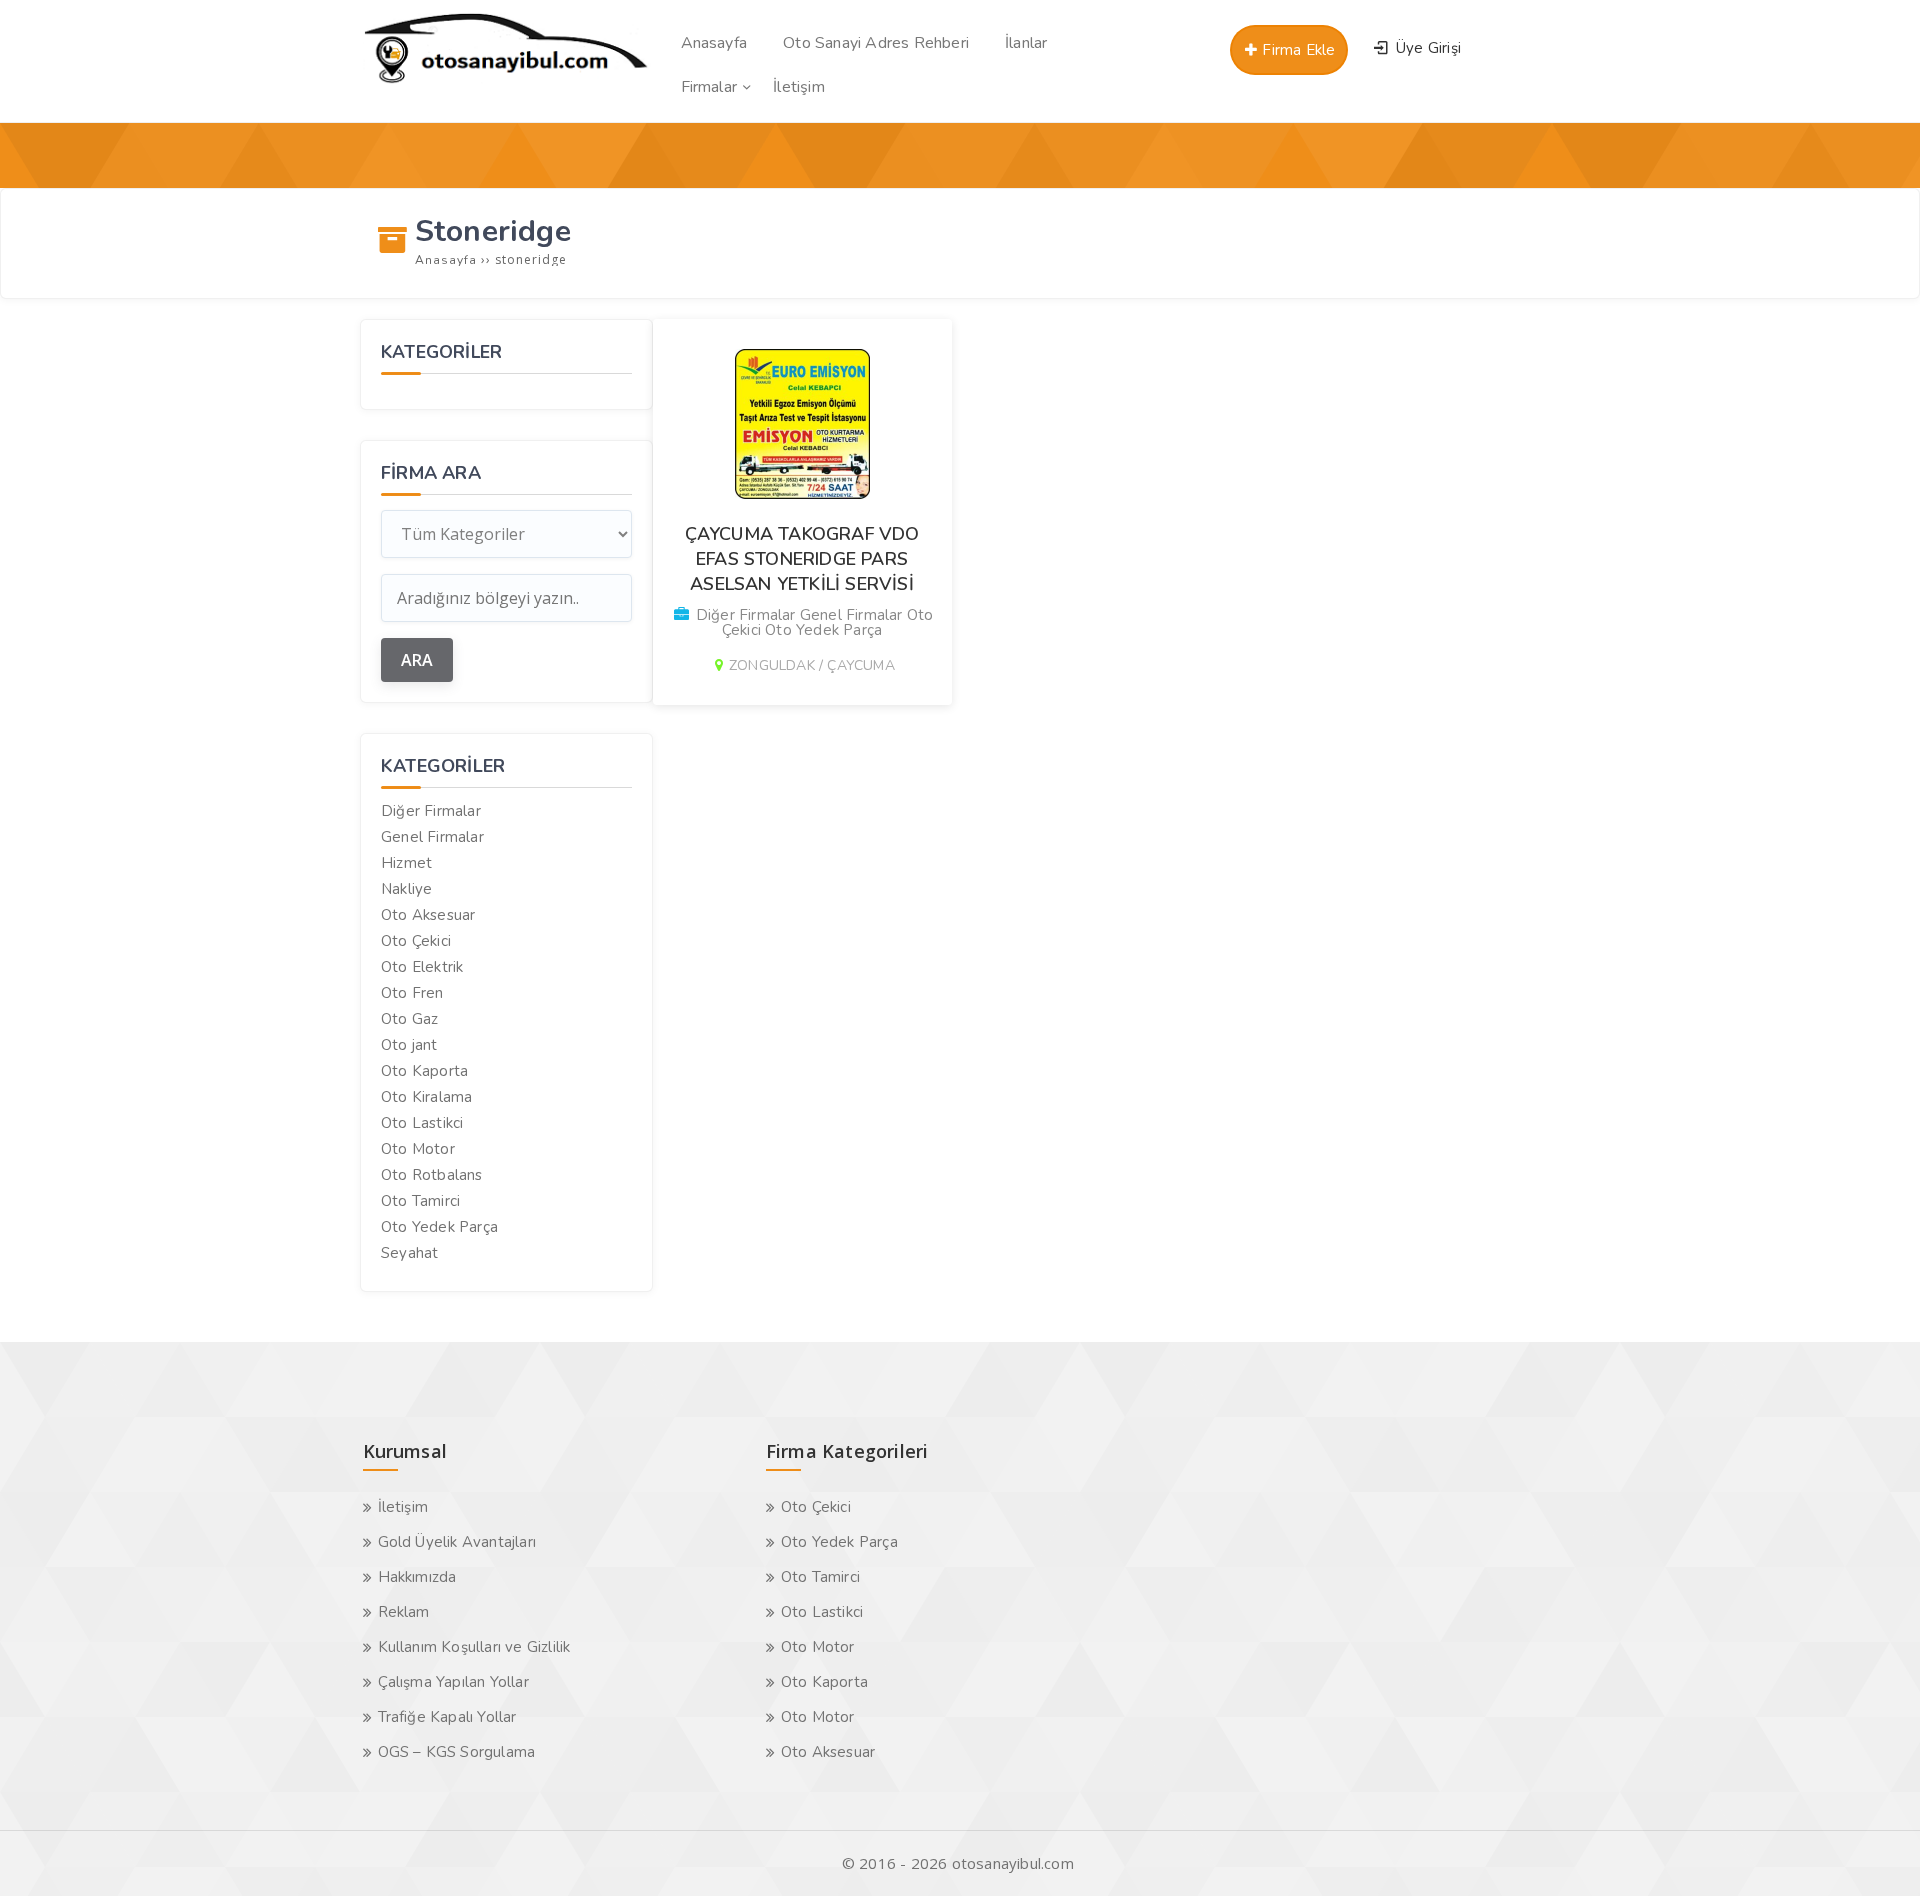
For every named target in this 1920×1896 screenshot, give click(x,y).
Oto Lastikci (422, 1123)
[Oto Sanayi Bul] (506, 83)
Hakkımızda (417, 1577)
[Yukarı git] (1875, 1851)
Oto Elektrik (422, 967)
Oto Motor (418, 1149)
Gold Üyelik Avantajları (457, 1542)
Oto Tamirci (420, 1201)
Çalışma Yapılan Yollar (453, 1682)
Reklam (404, 1612)
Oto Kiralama (426, 1097)
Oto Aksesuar (428, 915)
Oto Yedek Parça (439, 1227)
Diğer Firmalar (431, 811)
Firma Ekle (1296, 50)
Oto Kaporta (424, 1071)
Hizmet (406, 863)
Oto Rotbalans (432, 1175)
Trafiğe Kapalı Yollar (447, 1717)
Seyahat (409, 1253)
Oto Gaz (409, 1019)
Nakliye (406, 889)
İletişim (403, 1507)
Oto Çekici (416, 941)
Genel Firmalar (432, 837)
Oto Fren (412, 993)
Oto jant (409, 1045)
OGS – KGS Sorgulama (457, 1752)
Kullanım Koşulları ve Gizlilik (474, 1647)
